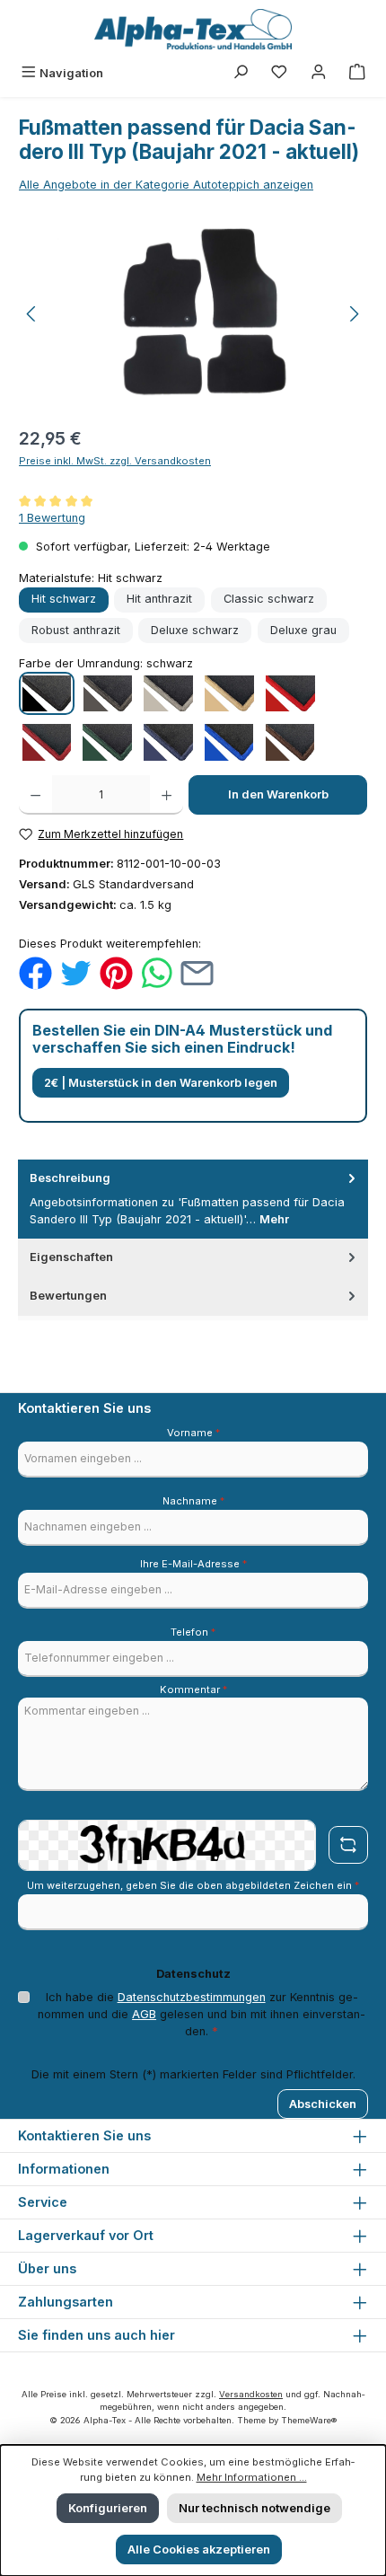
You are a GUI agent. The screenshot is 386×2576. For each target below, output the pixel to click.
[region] (193, 314)
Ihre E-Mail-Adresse (193, 1564)
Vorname (193, 1433)
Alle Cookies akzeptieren (199, 2550)
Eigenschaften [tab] (71, 1257)
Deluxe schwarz (195, 630)
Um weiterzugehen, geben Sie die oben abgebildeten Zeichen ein (193, 1885)
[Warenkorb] (357, 73)
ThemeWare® (309, 2420)
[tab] (193, 1199)
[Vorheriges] (32, 314)
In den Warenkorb (278, 794)
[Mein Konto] (319, 73)
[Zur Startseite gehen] (193, 29)
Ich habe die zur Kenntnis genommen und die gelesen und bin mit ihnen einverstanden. (202, 2014)
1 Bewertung (52, 518)
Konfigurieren (108, 2508)
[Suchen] (241, 73)
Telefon (193, 1632)
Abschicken (323, 2104)
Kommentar (193, 1689)
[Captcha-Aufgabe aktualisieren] (348, 1845)
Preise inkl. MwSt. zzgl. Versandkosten (115, 461)
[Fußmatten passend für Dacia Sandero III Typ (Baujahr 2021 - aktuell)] (193, 314)
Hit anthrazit (159, 599)
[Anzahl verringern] (35, 795)
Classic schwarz (269, 599)
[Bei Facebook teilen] (35, 972)
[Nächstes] (354, 314)
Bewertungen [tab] (68, 1296)
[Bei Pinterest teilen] (116, 972)
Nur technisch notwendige (254, 2508)
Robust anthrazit (76, 630)
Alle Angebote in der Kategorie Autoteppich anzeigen (166, 185)
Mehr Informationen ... (252, 2477)
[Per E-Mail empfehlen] (197, 972)
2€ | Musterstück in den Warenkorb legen (161, 1083)
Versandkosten (251, 2394)
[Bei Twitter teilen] (76, 972)
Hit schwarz (64, 599)
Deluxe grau (303, 630)
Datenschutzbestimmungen (192, 1997)
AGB (144, 2014)
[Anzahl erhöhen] (167, 795)
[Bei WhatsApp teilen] (157, 972)
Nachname (193, 1501)
